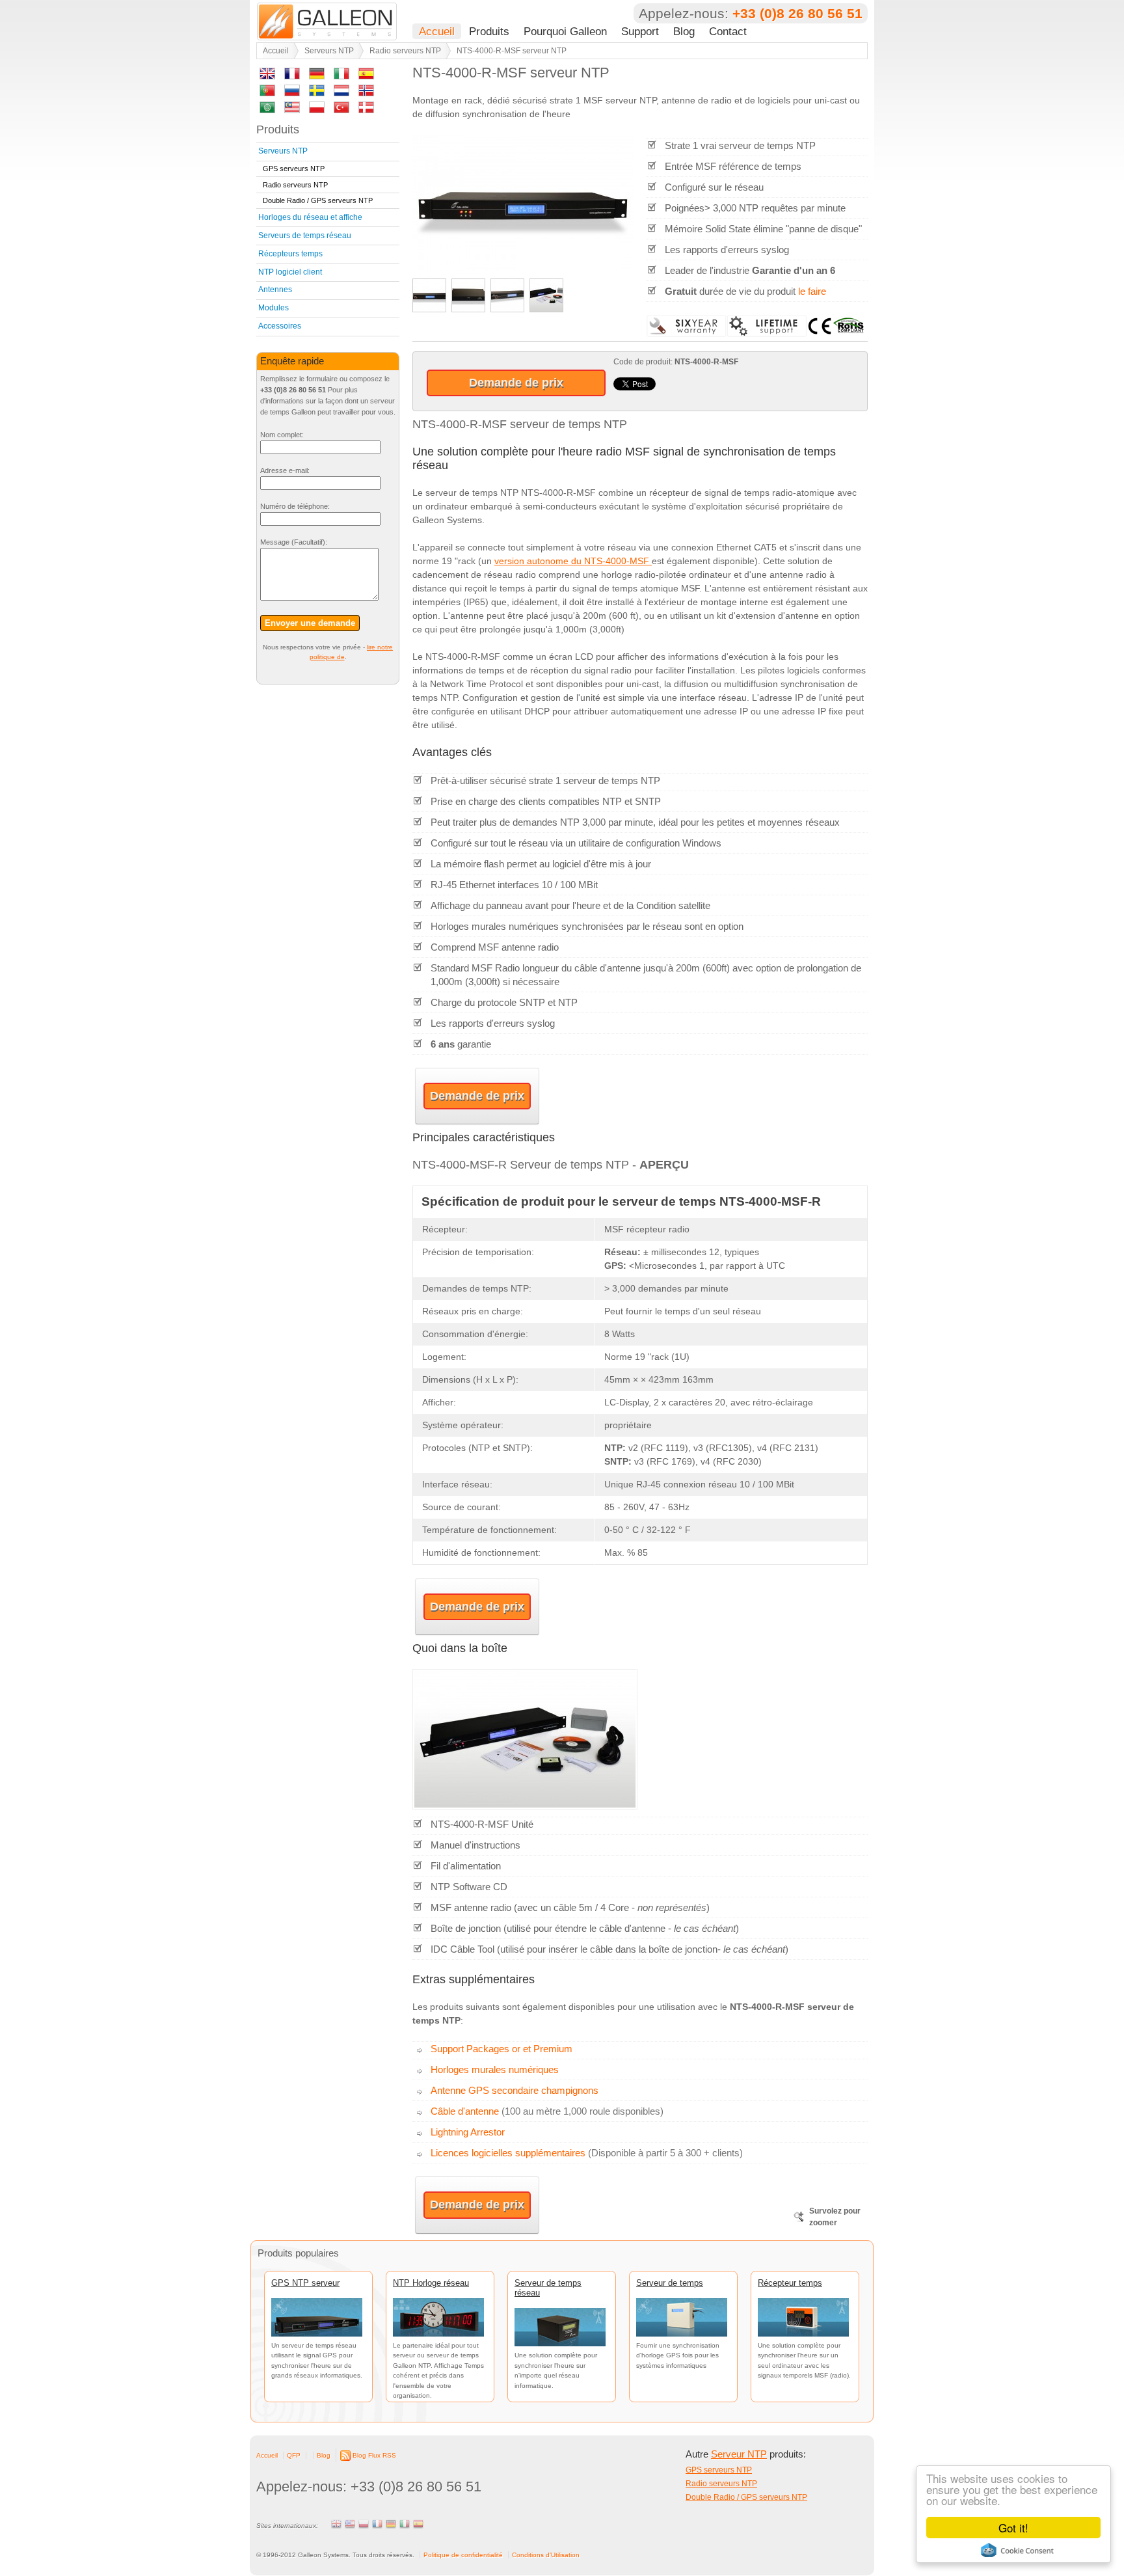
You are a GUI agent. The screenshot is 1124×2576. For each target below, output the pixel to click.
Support (640, 31)
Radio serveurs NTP (405, 51)
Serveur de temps (670, 2283)
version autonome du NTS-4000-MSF (573, 561)
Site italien (405, 2524)
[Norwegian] (366, 93)
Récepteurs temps (290, 254)
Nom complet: (282, 435)
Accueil (437, 31)
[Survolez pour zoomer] (523, 268)
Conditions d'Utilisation (546, 2555)
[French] (292, 76)
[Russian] (292, 93)
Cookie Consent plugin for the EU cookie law (1017, 2550)
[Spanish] (366, 76)
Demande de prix (516, 383)
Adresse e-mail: (285, 470)
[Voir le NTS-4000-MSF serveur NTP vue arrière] (468, 309)
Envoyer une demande (310, 623)
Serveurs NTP (329, 51)
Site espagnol (418, 2524)
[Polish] (317, 110)
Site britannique (336, 2524)
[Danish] (366, 110)
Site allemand (391, 2524)
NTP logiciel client (290, 272)
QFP (294, 2455)
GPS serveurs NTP (294, 169)
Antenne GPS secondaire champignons (515, 2090)
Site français (377, 2524)
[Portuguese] (267, 93)
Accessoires (280, 326)
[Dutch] (341, 93)
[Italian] (341, 76)
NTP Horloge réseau (431, 2283)
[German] (317, 76)
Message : (294, 542)
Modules (274, 308)
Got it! (1013, 2528)
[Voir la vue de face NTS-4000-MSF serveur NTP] (429, 309)
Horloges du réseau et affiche (310, 217)
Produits (489, 31)
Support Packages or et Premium (502, 2049)
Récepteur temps (790, 2283)
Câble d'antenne (465, 2111)
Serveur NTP (739, 2454)
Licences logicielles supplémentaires (508, 2153)
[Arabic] (267, 110)
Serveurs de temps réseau (305, 236)
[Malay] (292, 110)
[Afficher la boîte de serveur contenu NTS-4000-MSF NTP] (546, 309)
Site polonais (364, 2524)
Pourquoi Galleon (565, 31)
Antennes (275, 290)
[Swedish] (317, 93)
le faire (812, 291)
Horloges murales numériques (495, 2069)
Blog (684, 31)
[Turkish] (341, 110)
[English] (267, 76)
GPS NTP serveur (305, 2283)
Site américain (350, 2524)
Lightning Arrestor (468, 2132)
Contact (728, 31)
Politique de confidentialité (463, 2555)
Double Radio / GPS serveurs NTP (318, 200)
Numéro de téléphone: (295, 506)
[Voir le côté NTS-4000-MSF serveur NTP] (507, 309)
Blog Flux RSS (374, 2455)
